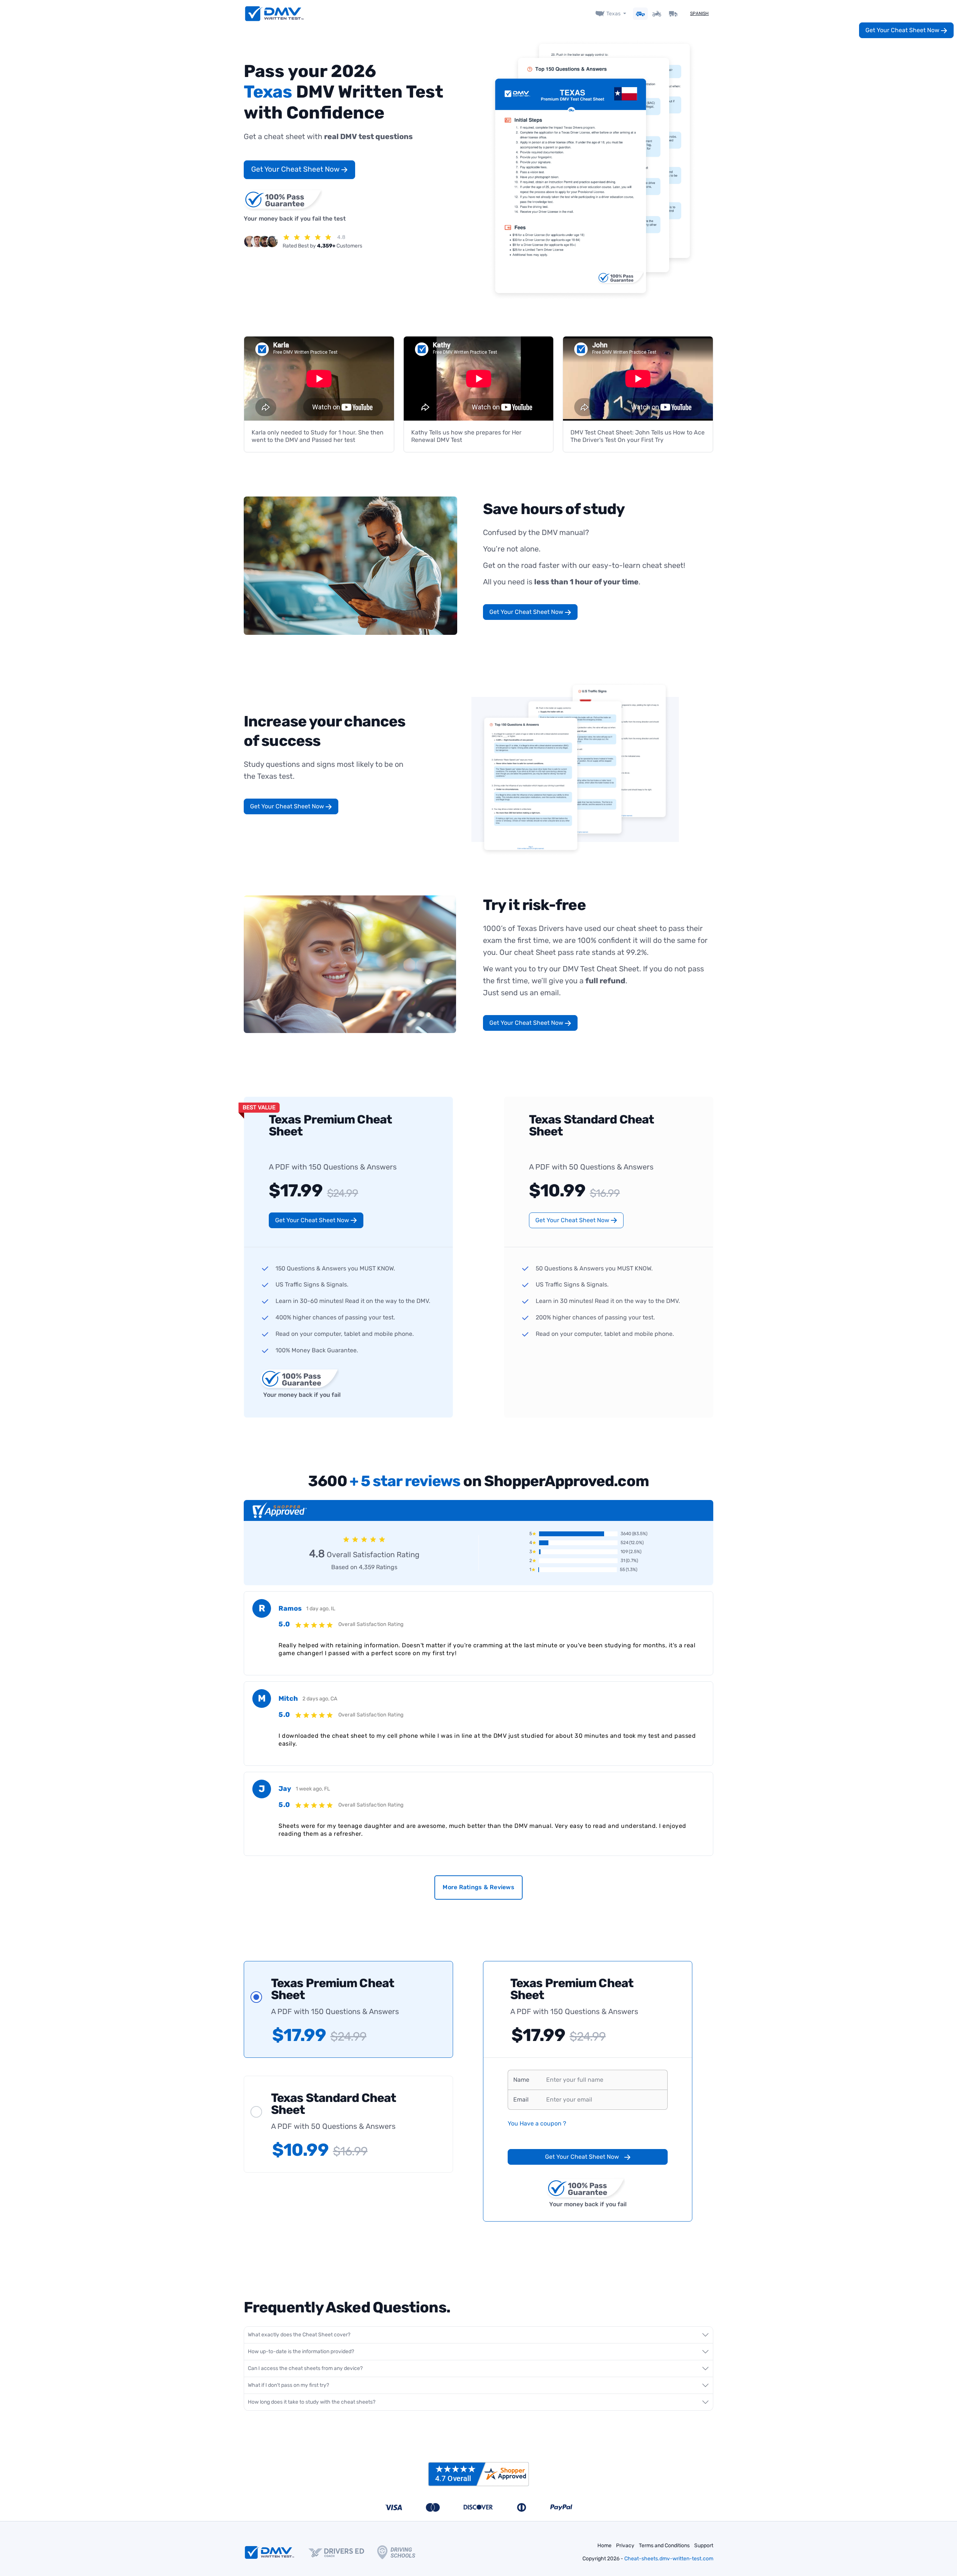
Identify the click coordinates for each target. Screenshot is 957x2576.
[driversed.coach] (343, 2552)
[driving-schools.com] (403, 2552)
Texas (613, 14)
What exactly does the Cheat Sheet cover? (299, 2335)
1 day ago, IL (321, 1609)
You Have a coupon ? (537, 2123)
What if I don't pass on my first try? (288, 2385)
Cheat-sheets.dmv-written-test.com (669, 2559)
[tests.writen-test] (274, 14)
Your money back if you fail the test (295, 219)
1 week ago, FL (313, 1789)
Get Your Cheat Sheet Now (296, 169)
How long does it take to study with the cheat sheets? (312, 2402)
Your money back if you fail (302, 1395)
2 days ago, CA (320, 1699)
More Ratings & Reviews (478, 1887)
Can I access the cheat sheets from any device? (305, 2368)
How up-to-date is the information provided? (301, 2351)
